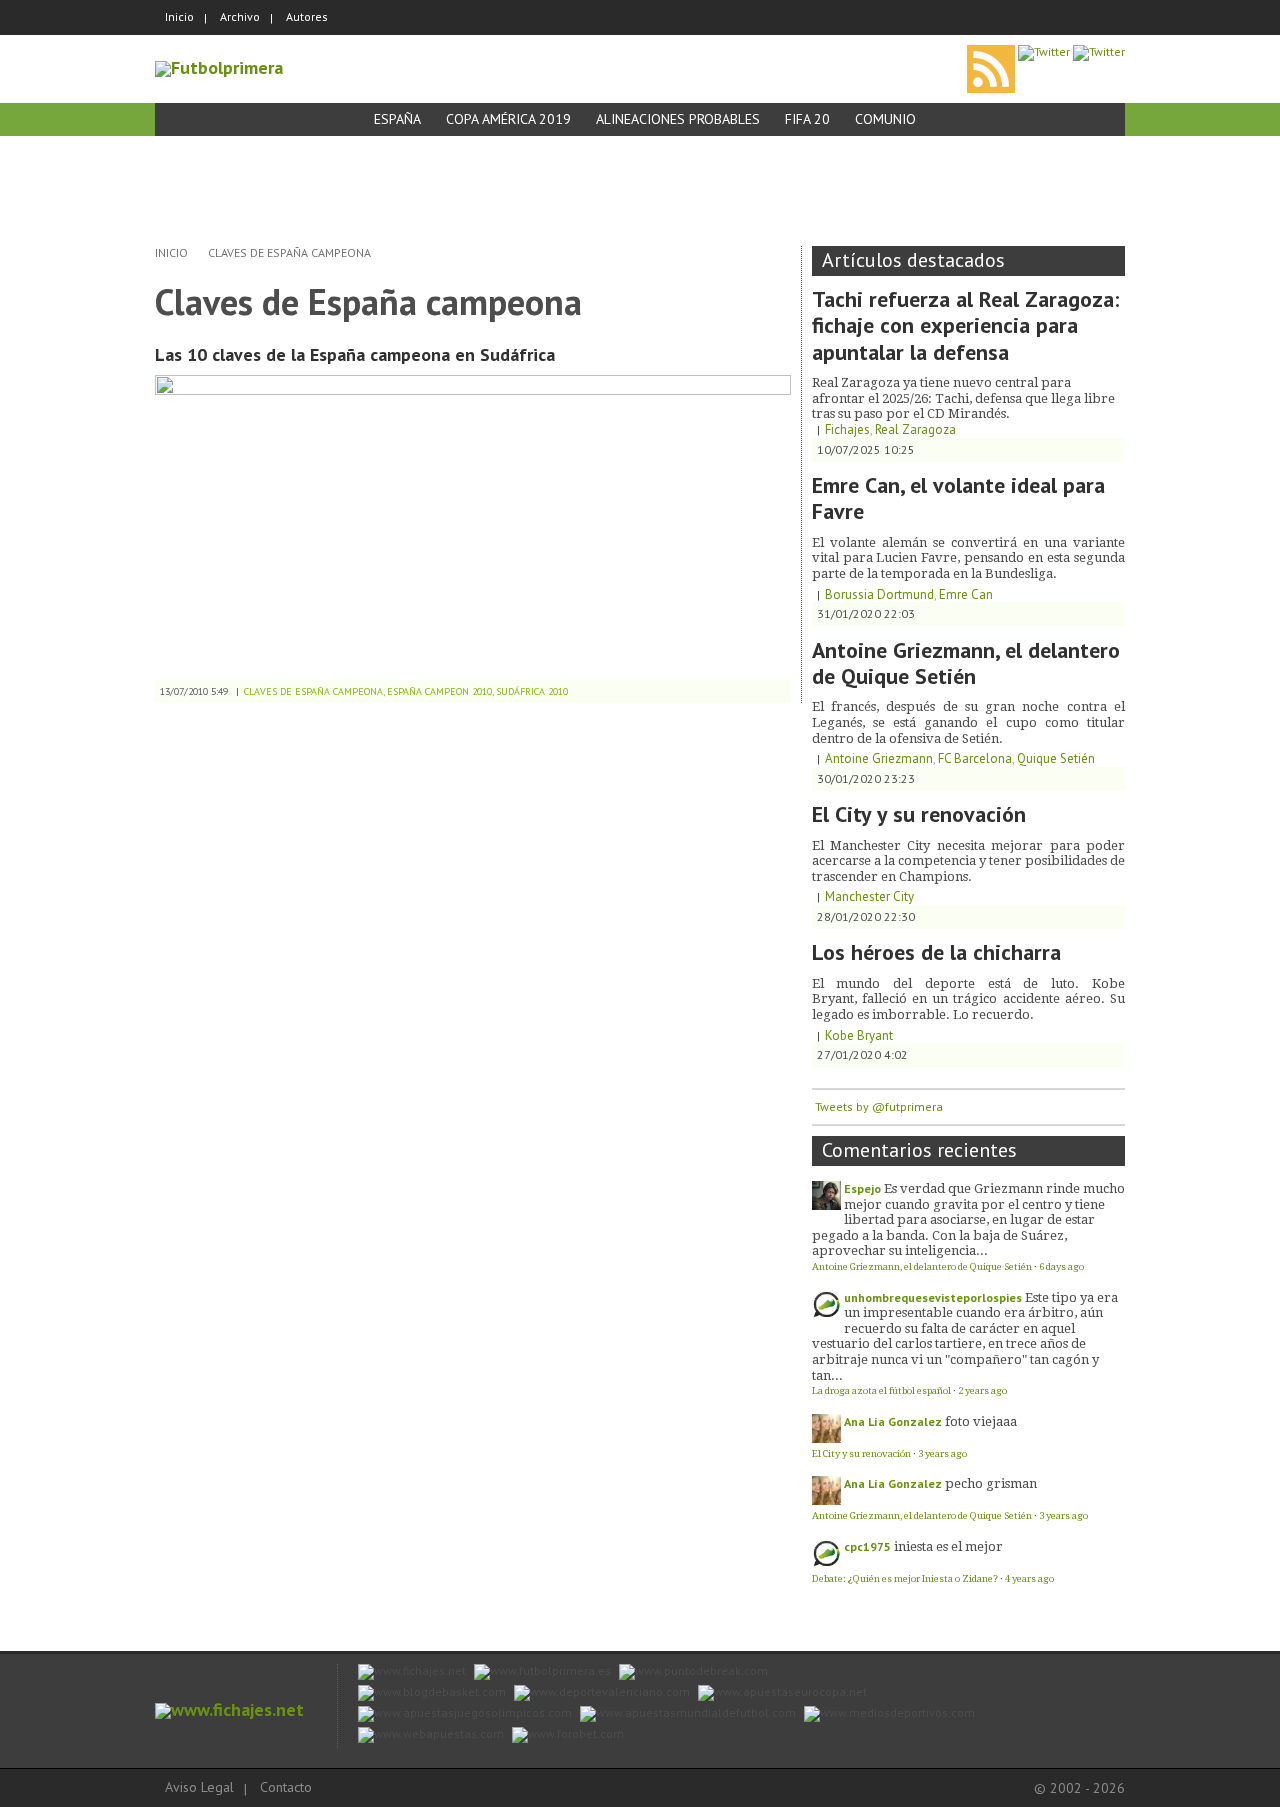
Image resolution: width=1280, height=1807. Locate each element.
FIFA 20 (807, 119)
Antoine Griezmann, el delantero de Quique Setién (966, 663)
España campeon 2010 (439, 691)
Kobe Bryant (859, 1035)
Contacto (286, 1787)
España (397, 119)
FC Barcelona (975, 758)
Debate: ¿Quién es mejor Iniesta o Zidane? (905, 1578)
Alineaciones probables (678, 119)
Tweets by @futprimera (879, 1106)
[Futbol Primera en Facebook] (1044, 51)
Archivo (240, 16)
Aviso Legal (199, 1787)
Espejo (862, 1188)
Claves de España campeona (289, 252)
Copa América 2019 (508, 119)
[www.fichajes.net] (229, 1709)
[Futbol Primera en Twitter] (1099, 51)
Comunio (885, 119)
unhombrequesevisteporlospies (933, 1297)
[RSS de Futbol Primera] (991, 51)
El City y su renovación (919, 814)
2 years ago (982, 1390)
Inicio (179, 16)
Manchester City (869, 896)
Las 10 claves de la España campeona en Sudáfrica (355, 354)
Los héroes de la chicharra (936, 952)
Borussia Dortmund (879, 594)
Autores (307, 16)
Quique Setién (1056, 758)
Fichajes (847, 429)
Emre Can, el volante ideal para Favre (958, 498)
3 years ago (942, 1453)
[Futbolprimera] (219, 67)
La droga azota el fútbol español (881, 1390)
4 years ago (1029, 1578)
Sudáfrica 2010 (532, 691)
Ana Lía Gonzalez (893, 1421)
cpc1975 (867, 1546)
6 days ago (1061, 1266)
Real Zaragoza (915, 429)
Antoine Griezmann (879, 758)
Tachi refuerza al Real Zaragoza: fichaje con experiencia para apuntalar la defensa (965, 325)
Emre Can (966, 594)
